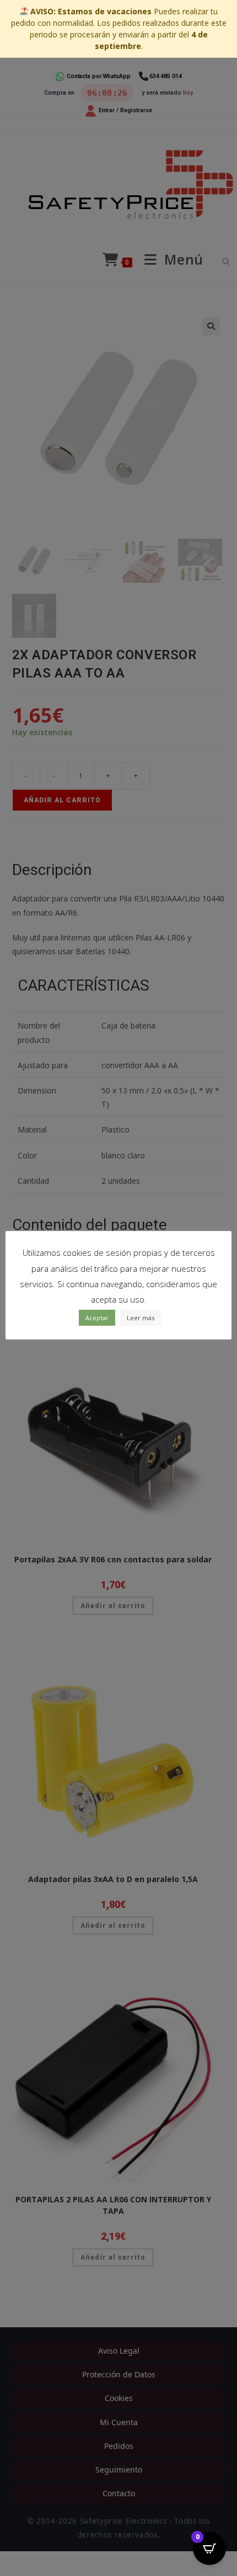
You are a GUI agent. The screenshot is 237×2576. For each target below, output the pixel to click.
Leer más (141, 1318)
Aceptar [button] (97, 1318)
